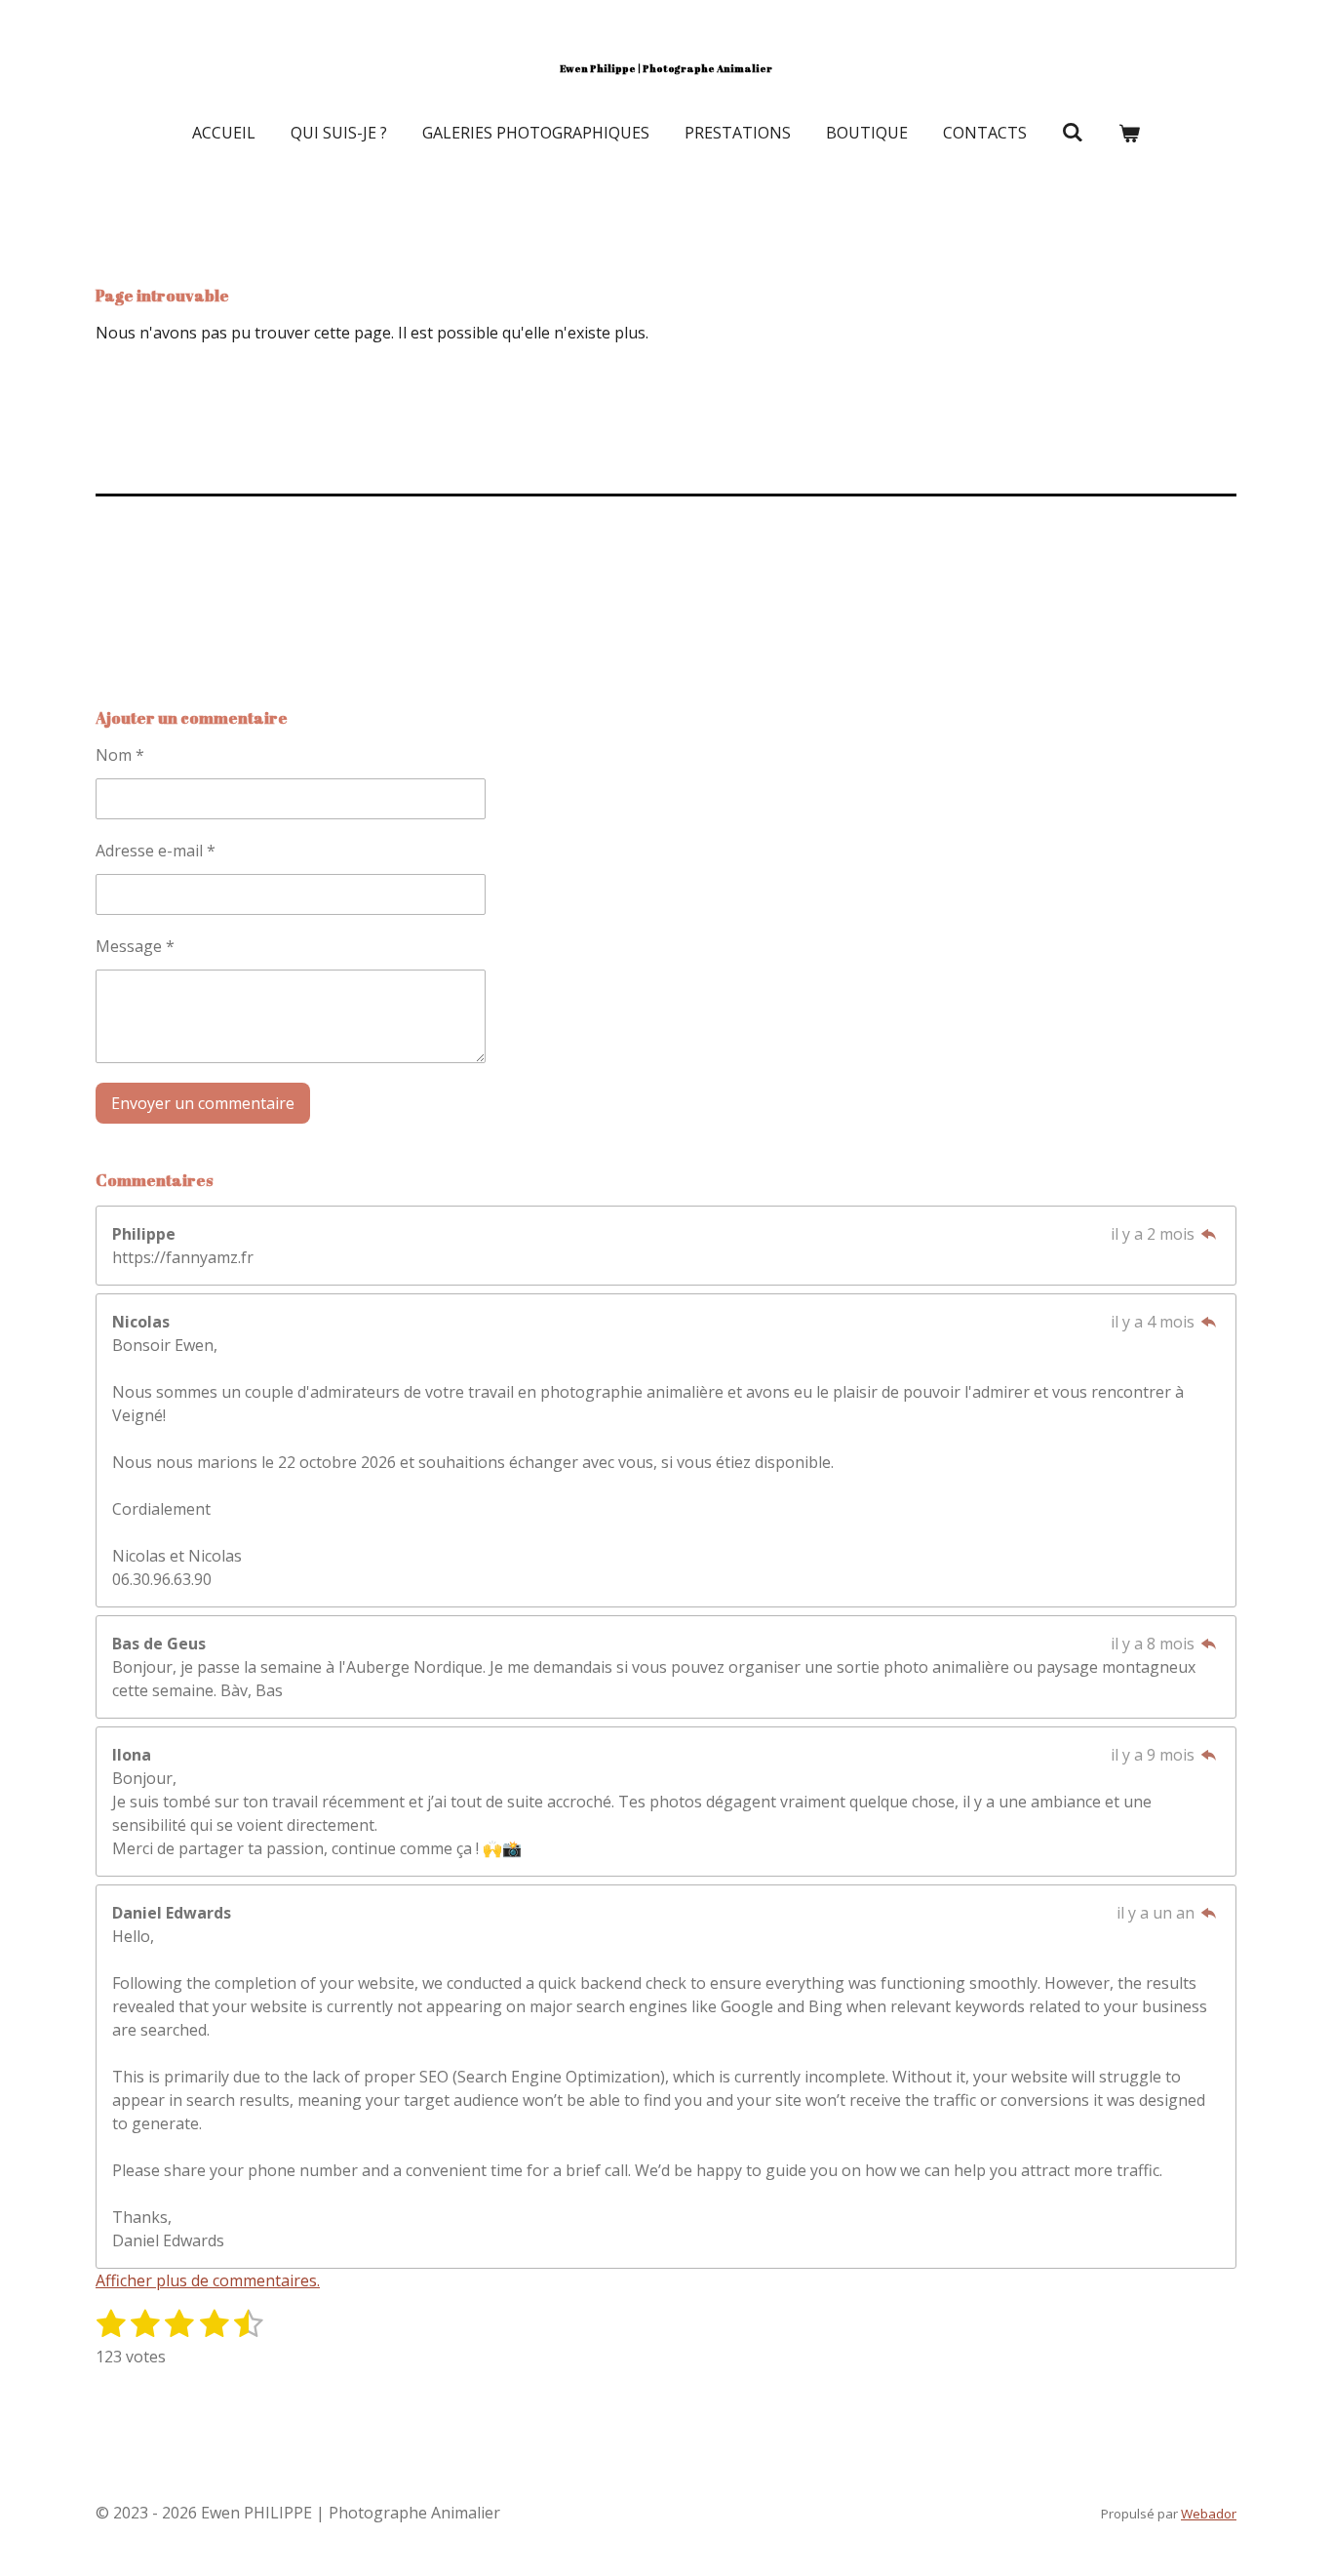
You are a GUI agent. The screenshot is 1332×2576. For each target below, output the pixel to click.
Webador (1209, 2514)
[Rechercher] (1073, 132)
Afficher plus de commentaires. (208, 2280)
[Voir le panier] (1129, 133)
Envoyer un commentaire (203, 1103)
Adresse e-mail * (156, 851)
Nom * (120, 755)
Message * (135, 946)
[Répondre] (1209, 1234)
